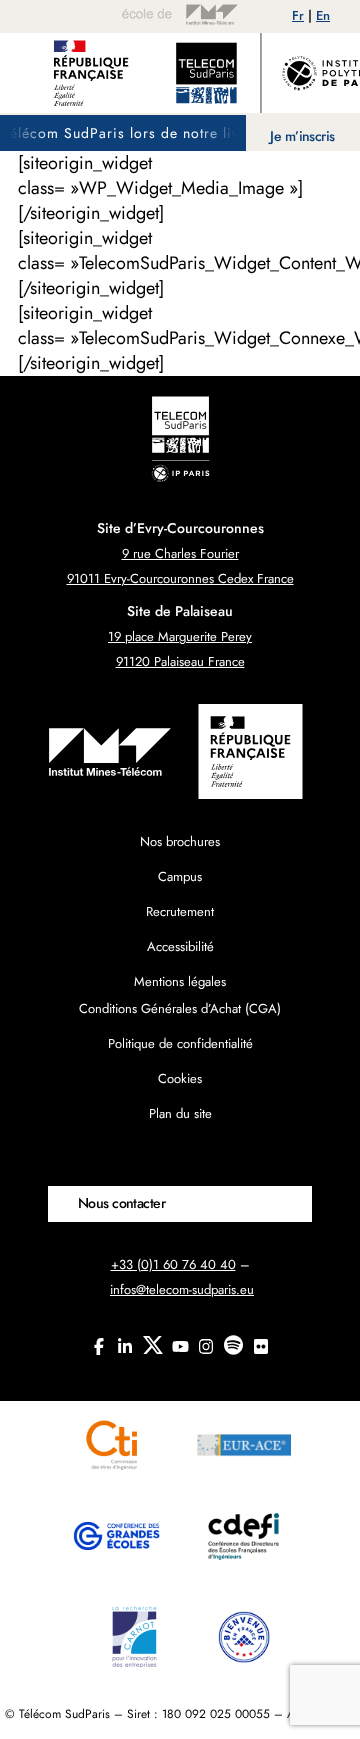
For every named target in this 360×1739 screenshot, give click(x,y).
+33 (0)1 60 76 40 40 (173, 1264)
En (323, 15)
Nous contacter (121, 1203)
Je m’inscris (302, 136)
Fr (298, 15)
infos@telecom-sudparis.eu (182, 1289)
